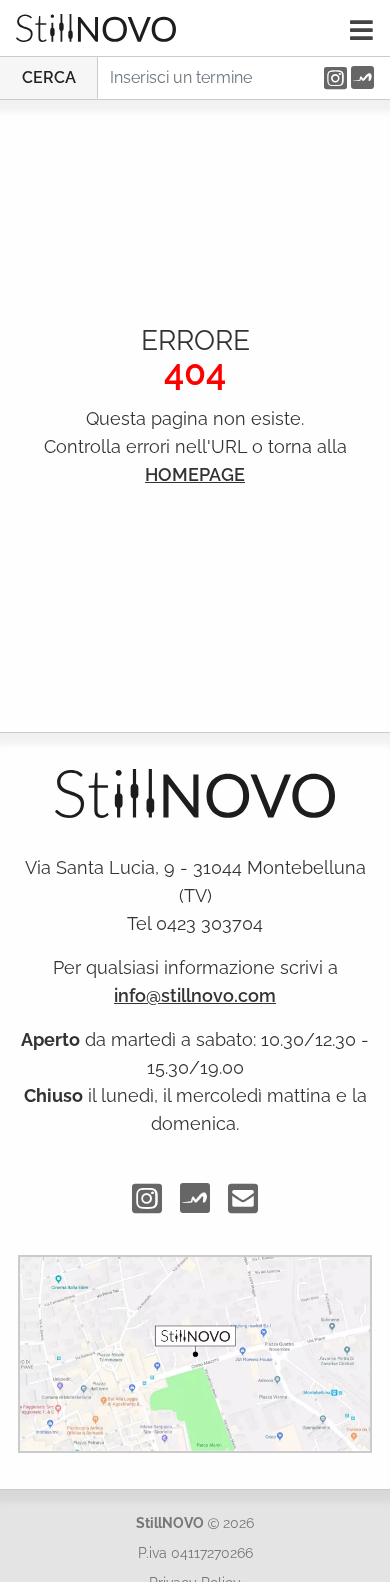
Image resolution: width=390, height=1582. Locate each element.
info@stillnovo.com (195, 995)
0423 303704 (209, 923)
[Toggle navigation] (361, 30)
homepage (195, 474)
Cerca (49, 77)
